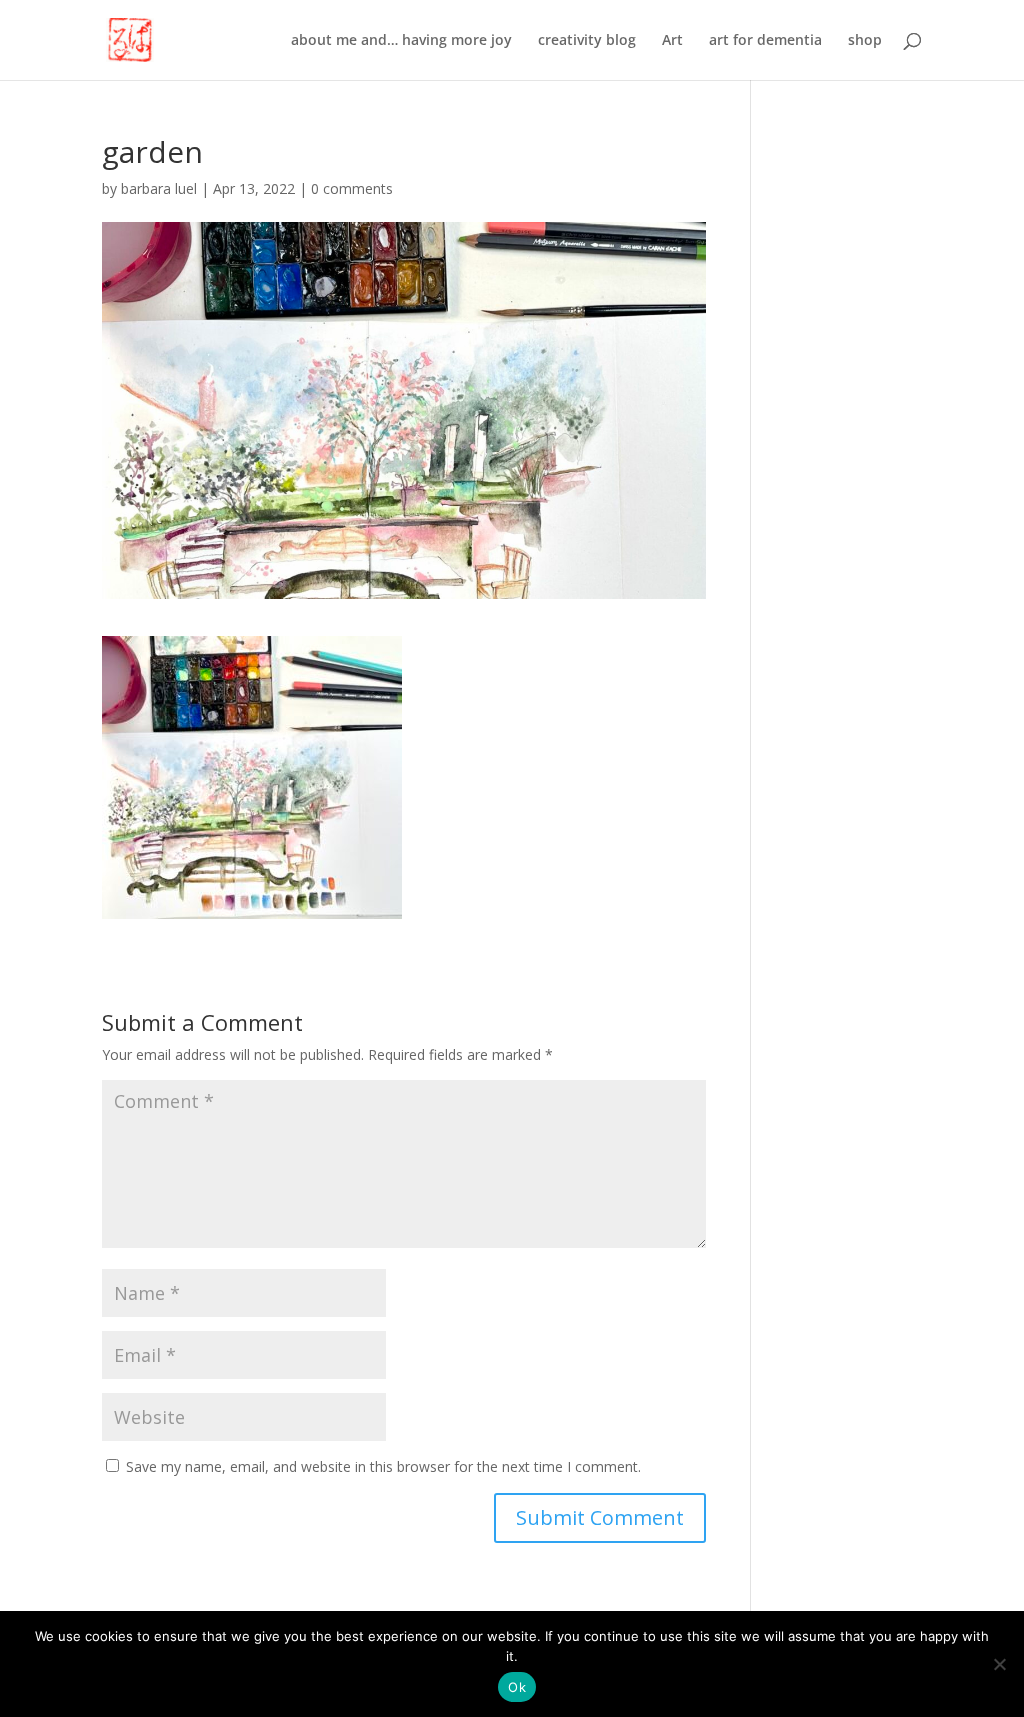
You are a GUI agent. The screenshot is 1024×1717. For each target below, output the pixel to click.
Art (672, 41)
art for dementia (765, 41)
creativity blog (587, 41)
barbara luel (159, 188)
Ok (517, 1687)
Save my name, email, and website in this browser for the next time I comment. (383, 1466)
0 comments (352, 188)
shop (865, 41)
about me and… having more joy (401, 41)
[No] (999, 1664)
